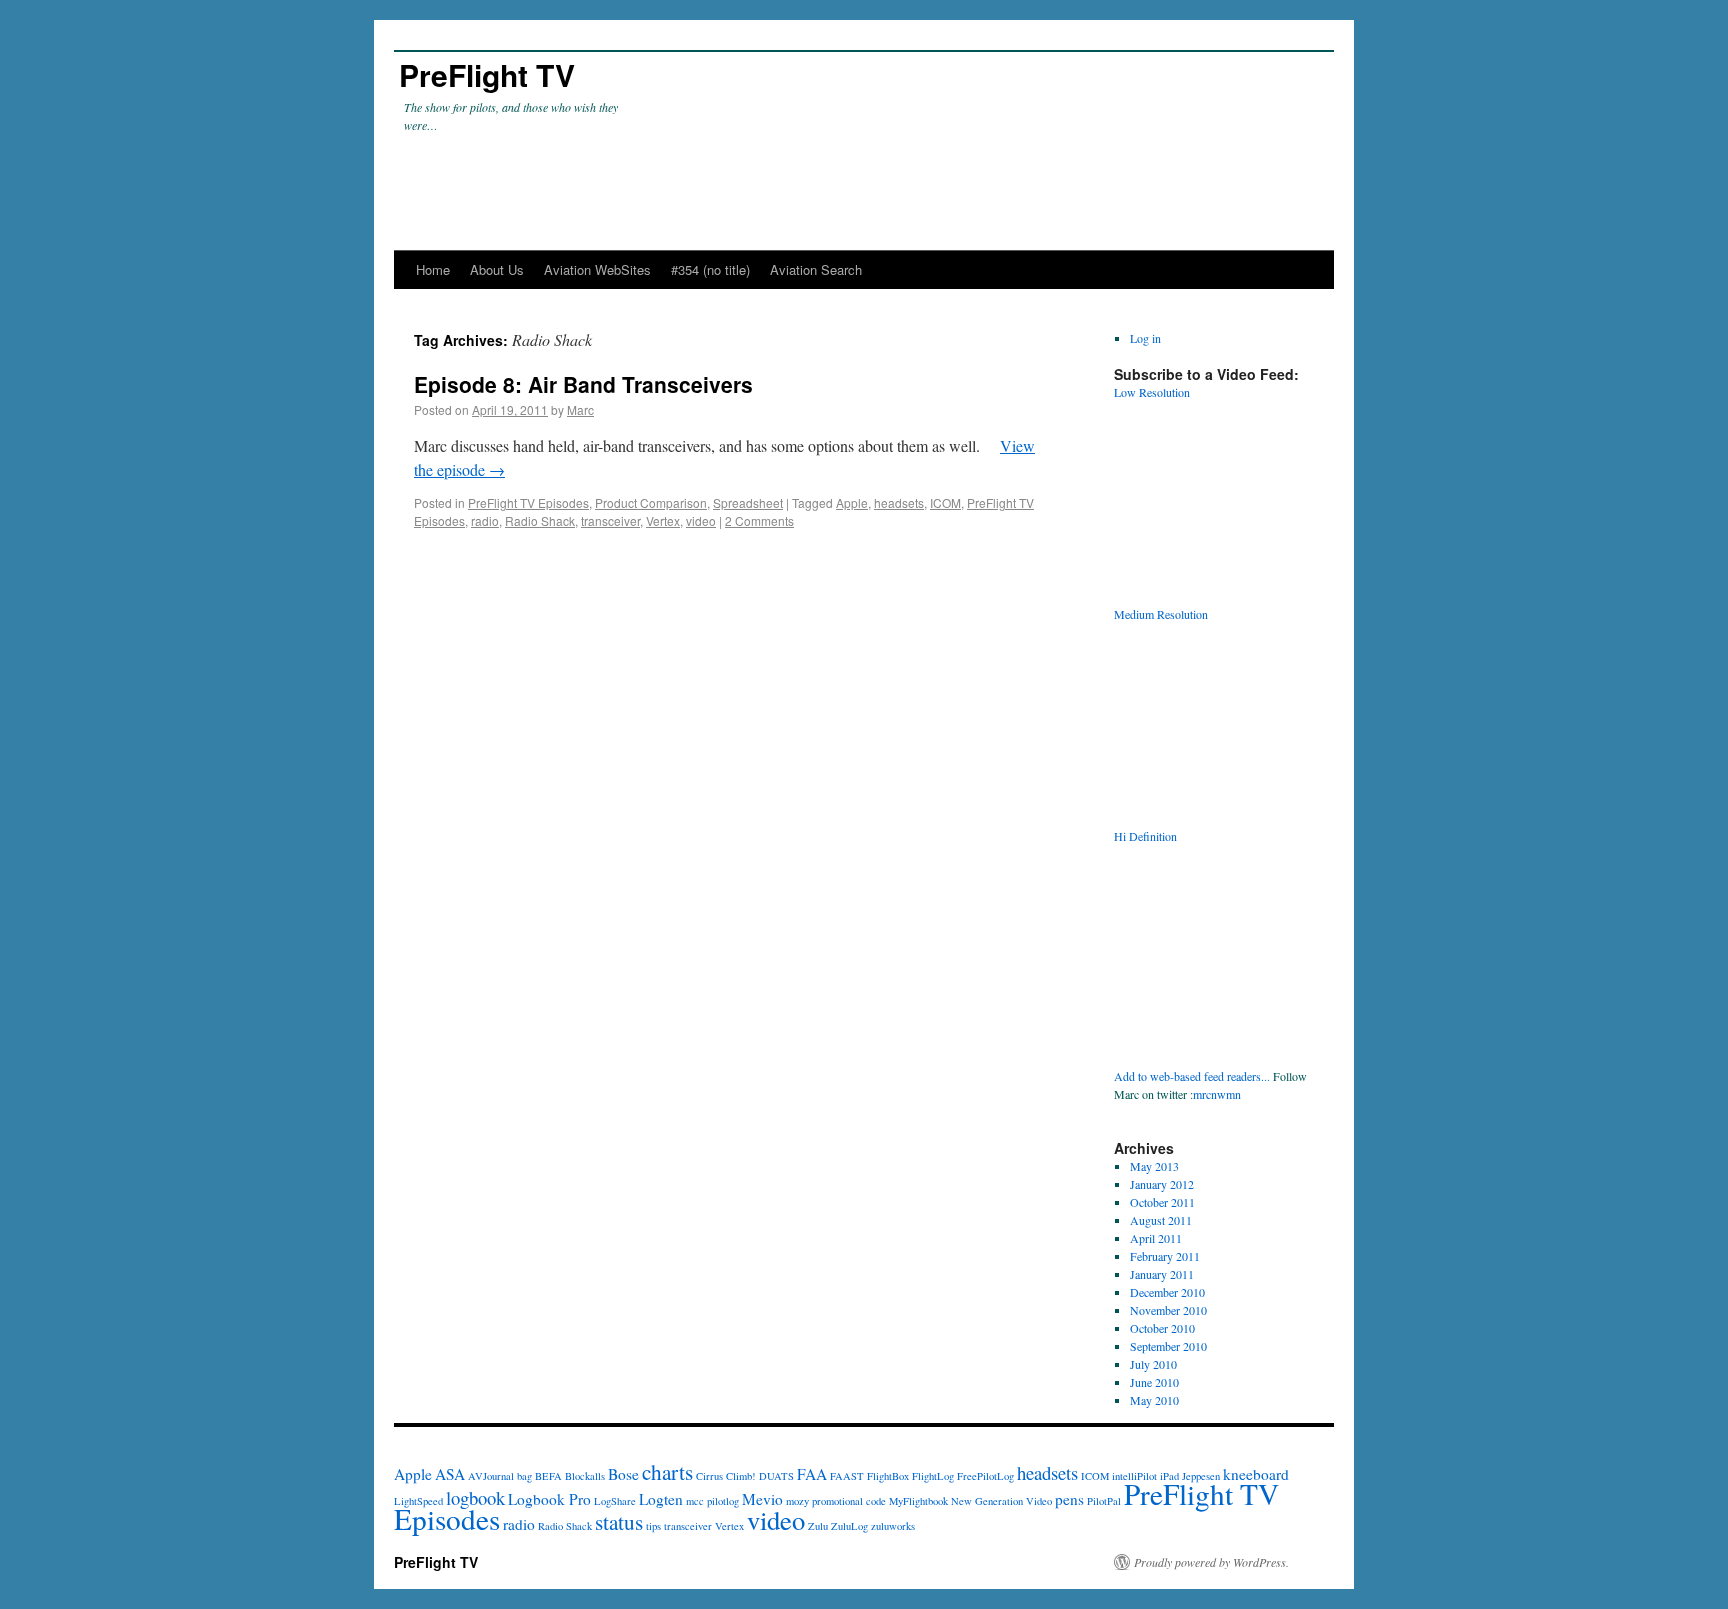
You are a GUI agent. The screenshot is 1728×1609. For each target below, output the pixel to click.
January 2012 (1162, 1184)
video (701, 520)
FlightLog (933, 1476)
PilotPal (1104, 1501)
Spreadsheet (748, 502)
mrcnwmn (1217, 1094)
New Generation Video (1001, 1501)
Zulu (818, 1526)
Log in (1145, 338)
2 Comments (759, 520)
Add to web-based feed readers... (1192, 1076)
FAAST (847, 1476)
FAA (812, 1474)
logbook (475, 1497)
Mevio (762, 1499)
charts (667, 1471)
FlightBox (888, 1476)
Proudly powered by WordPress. (1211, 1562)
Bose (623, 1474)
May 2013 (1154, 1166)
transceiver (610, 520)
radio (485, 520)
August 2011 (1161, 1220)
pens (1069, 1499)
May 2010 (1154, 1400)
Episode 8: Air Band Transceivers (583, 384)
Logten (661, 1499)
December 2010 (1167, 1292)
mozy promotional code (836, 1501)
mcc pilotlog (712, 1501)
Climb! (741, 1476)
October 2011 (1162, 1202)
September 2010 (1168, 1346)
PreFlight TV (487, 74)
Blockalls (585, 1476)
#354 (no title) (710, 269)
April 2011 (1156, 1238)
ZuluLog (849, 1526)
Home (433, 269)
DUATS (776, 1476)
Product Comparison (651, 502)
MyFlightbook (918, 1501)
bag (524, 1476)
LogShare (615, 1501)
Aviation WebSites (597, 269)
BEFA (548, 1476)
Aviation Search (816, 269)
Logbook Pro (549, 1499)
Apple (852, 502)
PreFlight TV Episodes (528, 502)
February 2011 (1165, 1256)
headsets (899, 502)
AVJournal (491, 1476)
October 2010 (1162, 1328)
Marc (580, 409)
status (619, 1521)
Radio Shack (540, 520)
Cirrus (709, 1476)
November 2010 (1168, 1310)
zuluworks (893, 1526)
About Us (497, 269)
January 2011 (1162, 1274)
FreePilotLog (985, 1476)
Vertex (663, 520)
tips (653, 1526)
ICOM (945, 502)
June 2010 (1154, 1382)
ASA (450, 1474)
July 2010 (1153, 1364)
